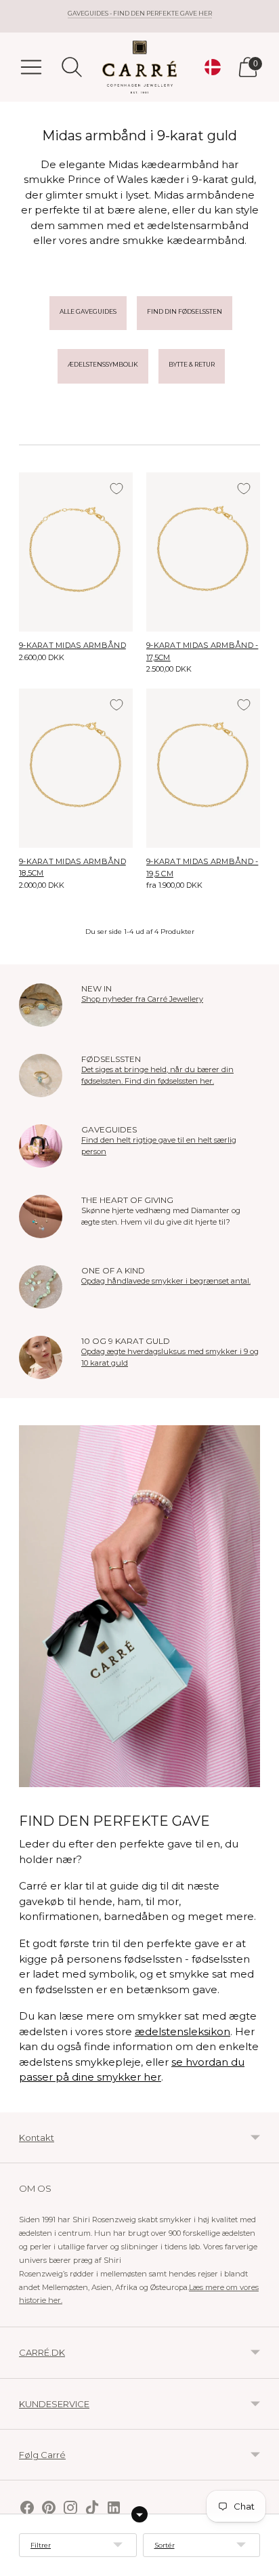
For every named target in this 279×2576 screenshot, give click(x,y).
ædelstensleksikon (183, 2031)
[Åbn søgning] (72, 67)
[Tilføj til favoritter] (116, 489)
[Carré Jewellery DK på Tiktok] (92, 2509)
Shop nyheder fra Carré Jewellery (142, 999)
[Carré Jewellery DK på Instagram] (70, 2509)
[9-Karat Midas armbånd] (76, 552)
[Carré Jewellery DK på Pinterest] (49, 2509)
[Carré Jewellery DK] (139, 67)
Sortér (165, 2545)
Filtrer (41, 2545)
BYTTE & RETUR (192, 364)
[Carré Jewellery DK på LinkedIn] (114, 2509)
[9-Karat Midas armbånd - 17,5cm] (203, 552)
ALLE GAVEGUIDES (88, 311)
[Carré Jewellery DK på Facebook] (27, 2509)
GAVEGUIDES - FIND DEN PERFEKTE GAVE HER (140, 13)
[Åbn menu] (31, 67)
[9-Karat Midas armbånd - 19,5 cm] (203, 768)
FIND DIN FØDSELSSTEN (185, 311)
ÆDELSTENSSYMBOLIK (103, 364)
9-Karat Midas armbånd (72, 645)
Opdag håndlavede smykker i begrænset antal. (166, 1281)
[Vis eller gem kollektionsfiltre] (139, 2514)
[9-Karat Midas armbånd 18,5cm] (76, 768)
